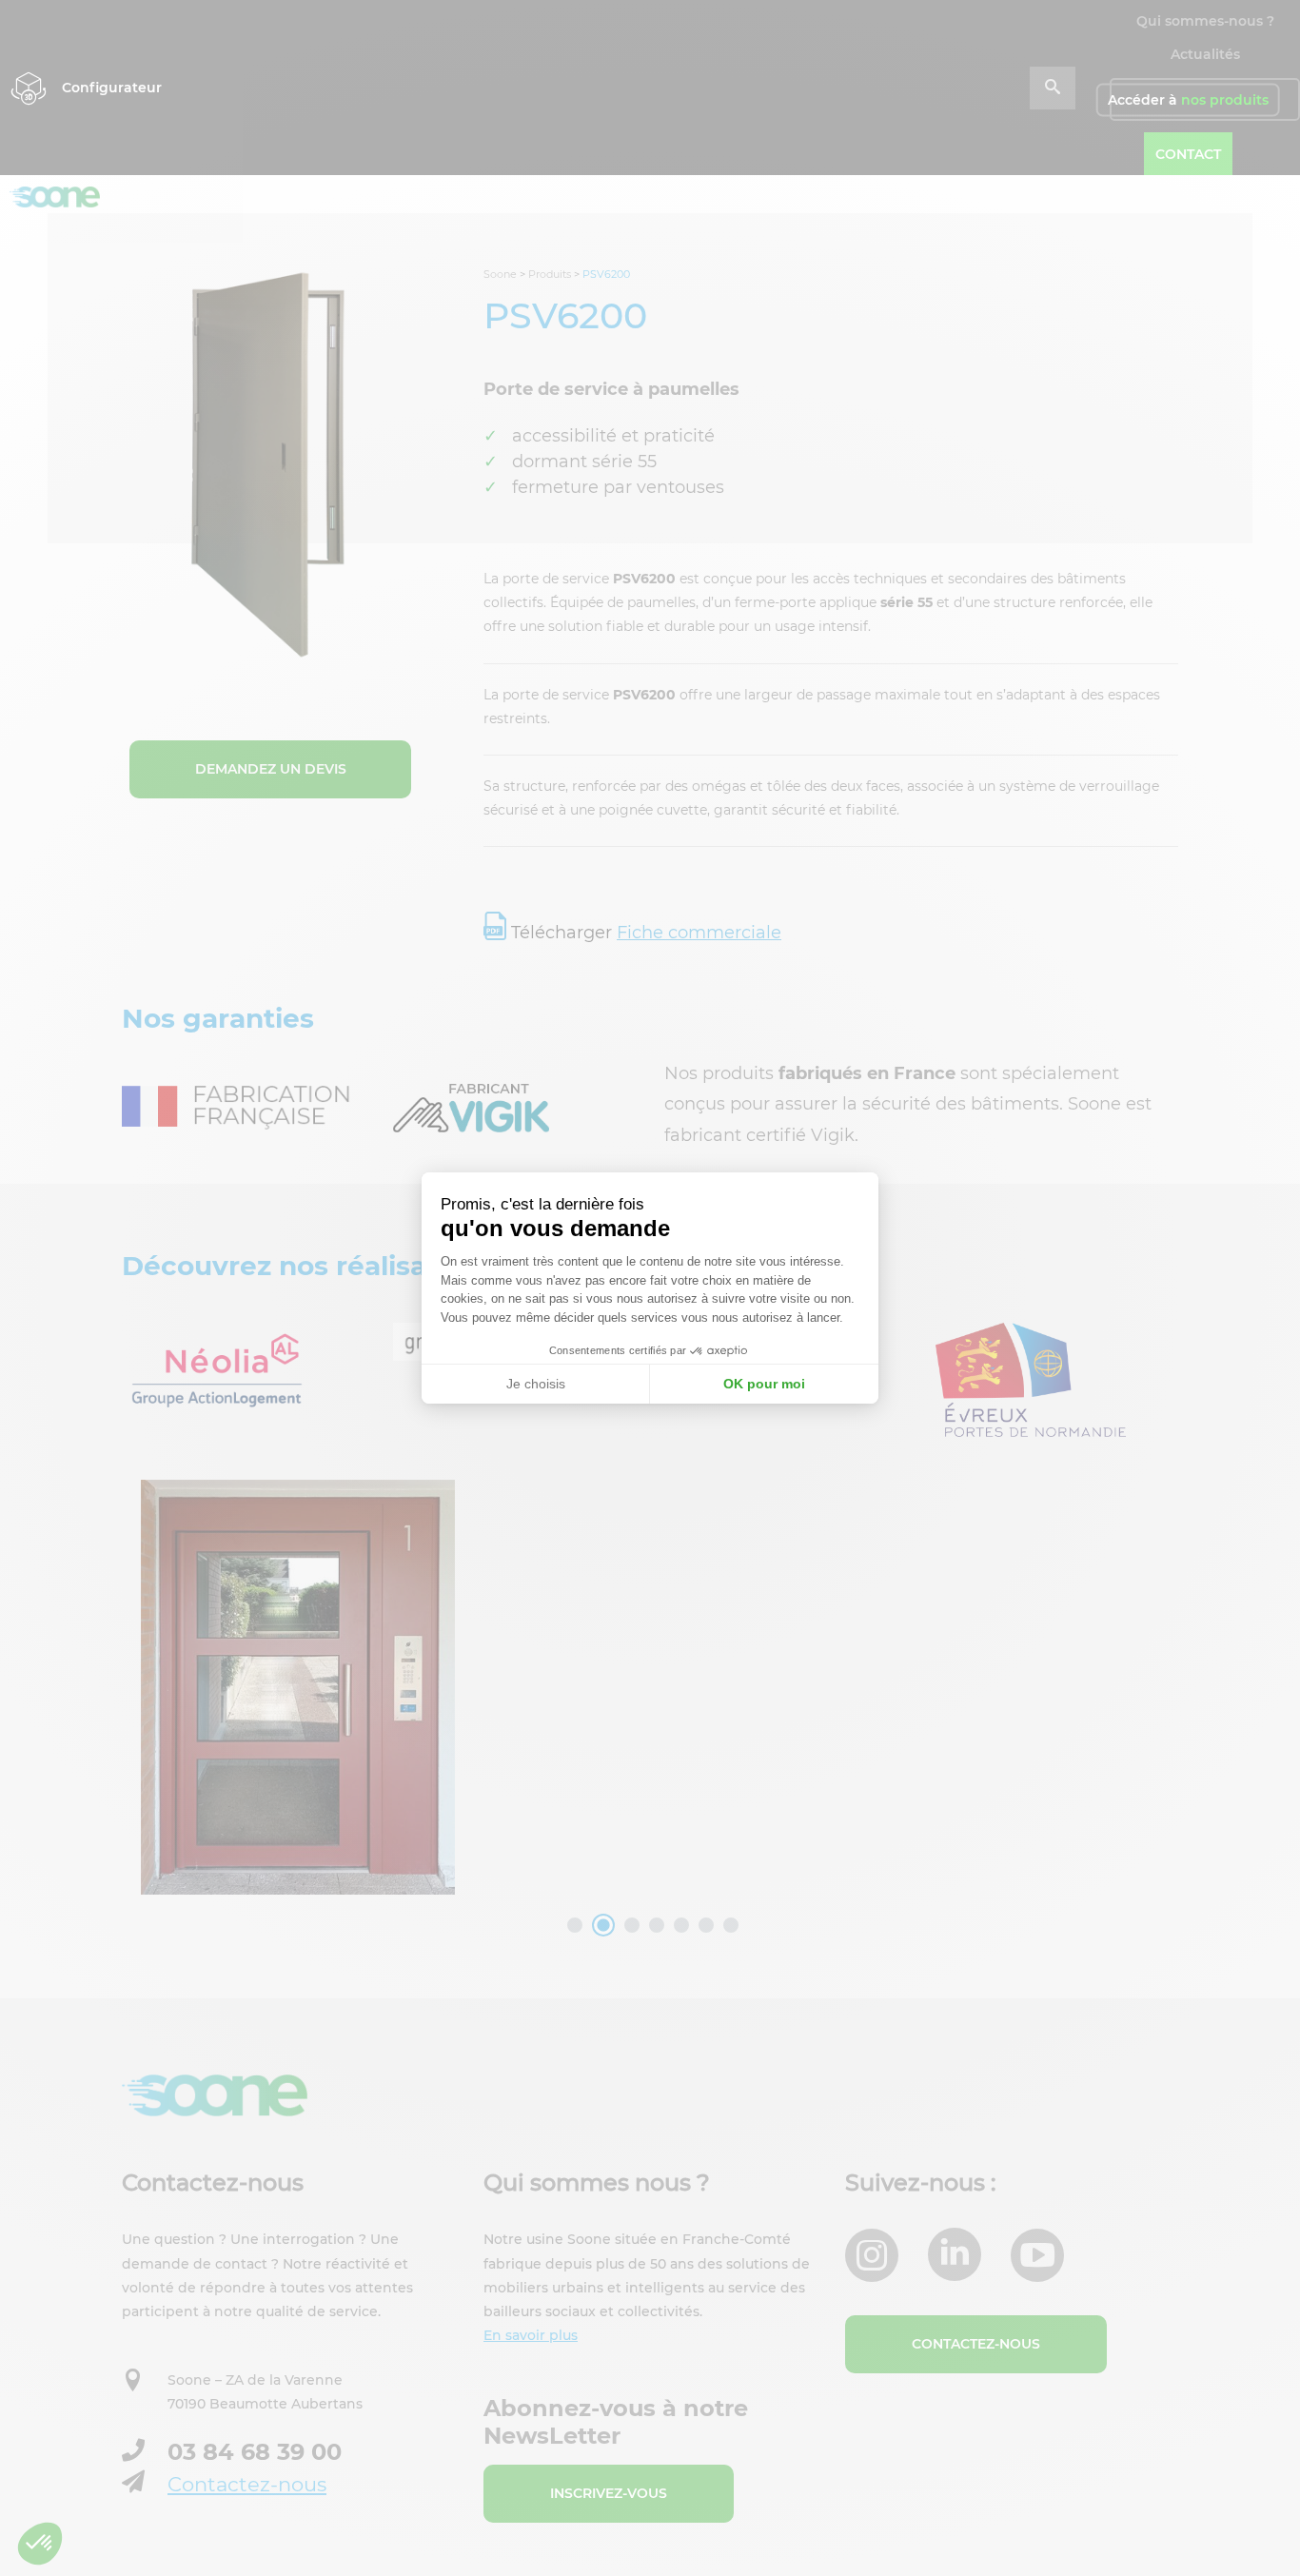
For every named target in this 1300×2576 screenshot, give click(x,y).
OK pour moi (764, 1384)
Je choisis (536, 1384)
